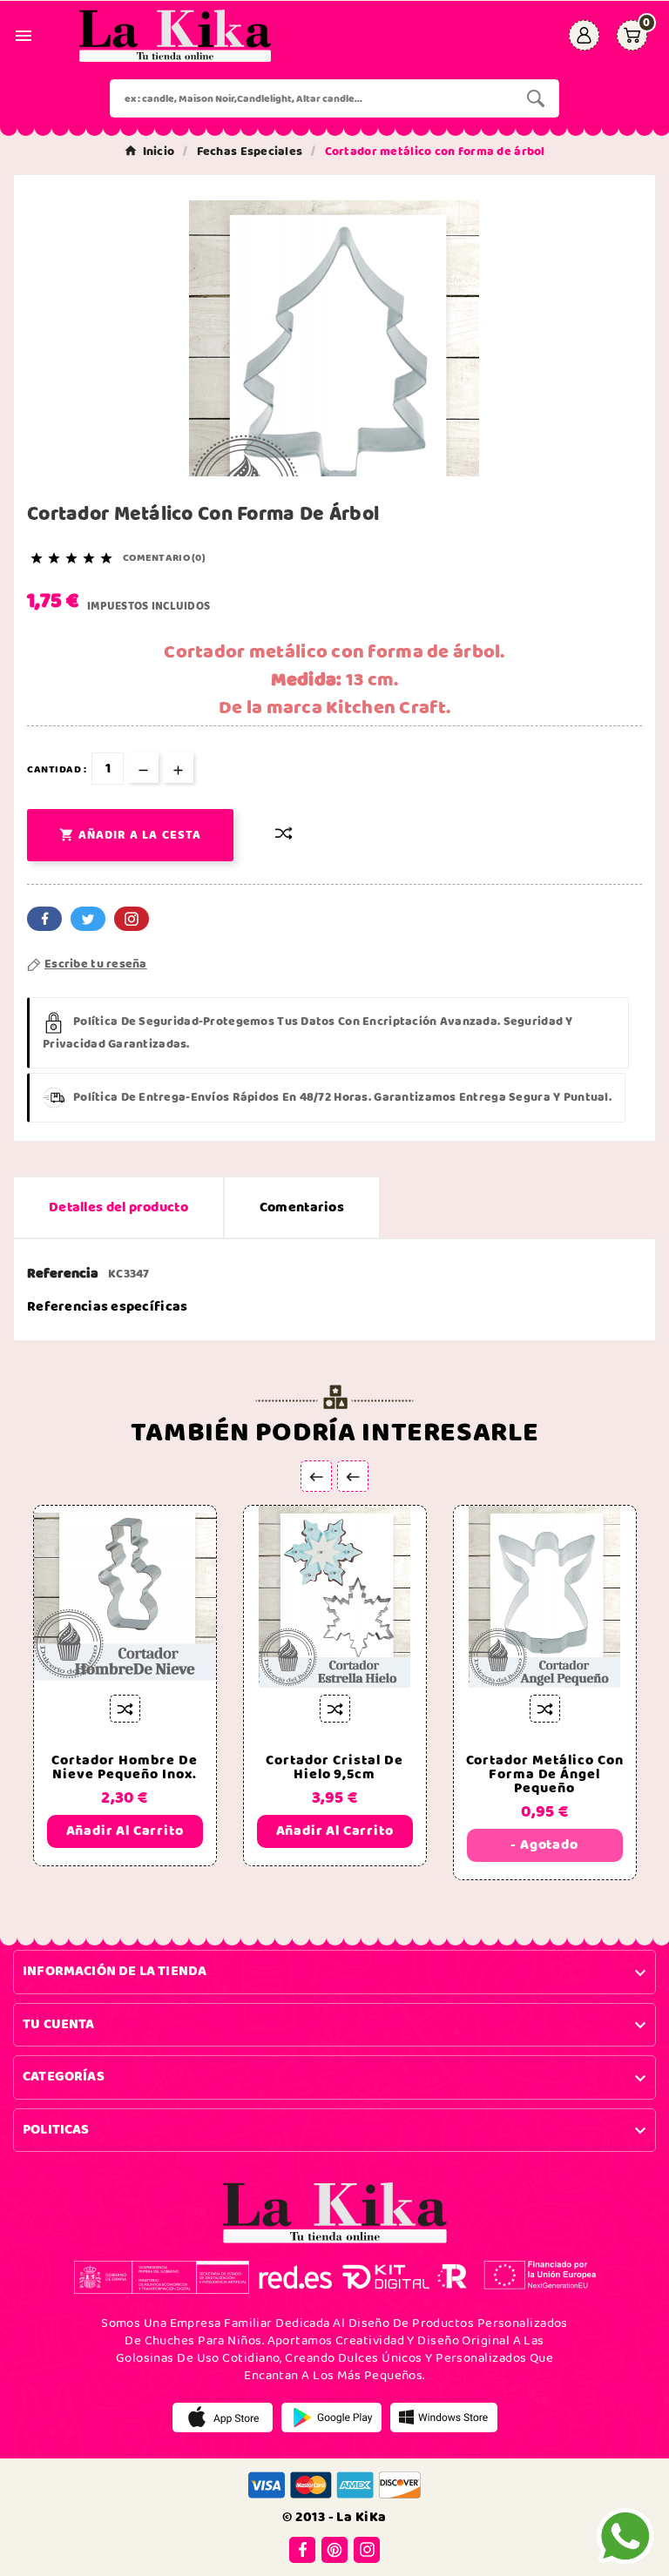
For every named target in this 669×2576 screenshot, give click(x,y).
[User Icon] (584, 35)
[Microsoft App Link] (444, 2417)
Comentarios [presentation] (302, 1207)
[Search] (536, 98)
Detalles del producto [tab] (118, 1207)
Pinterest (132, 919)
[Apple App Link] (223, 2417)
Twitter (88, 919)
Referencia (64, 1274)
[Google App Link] (331, 2417)
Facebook (44, 919)
